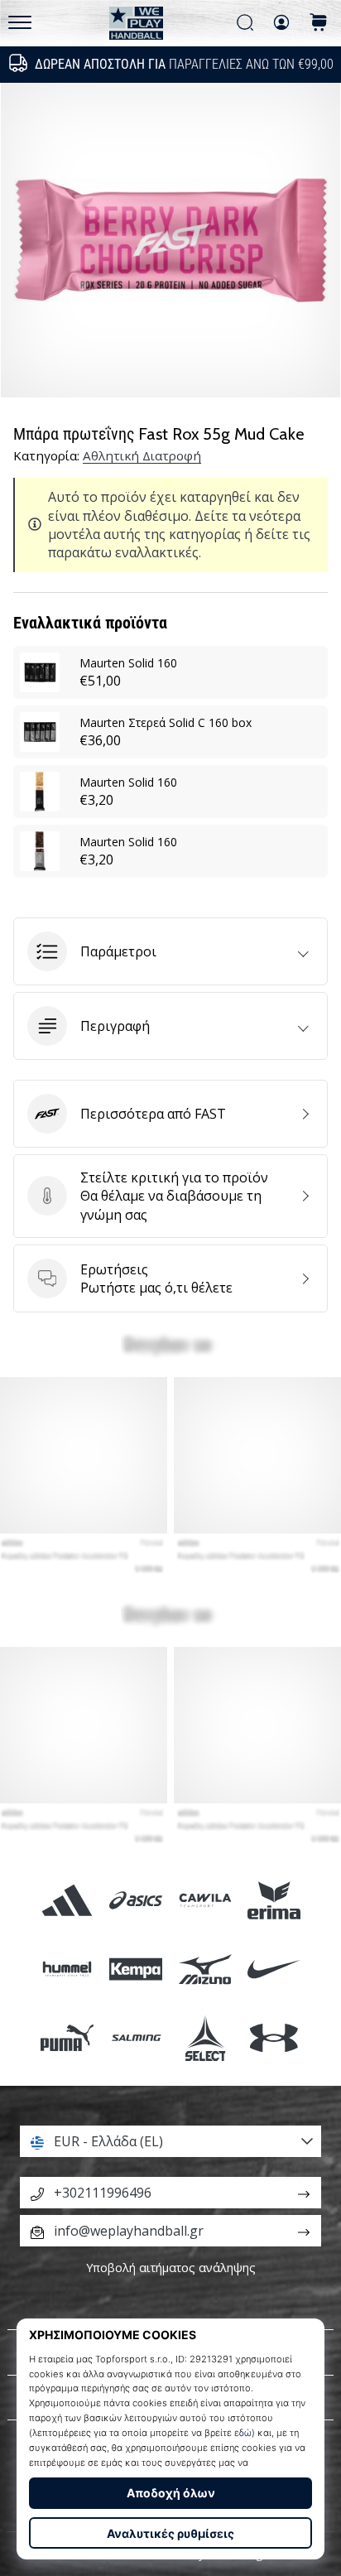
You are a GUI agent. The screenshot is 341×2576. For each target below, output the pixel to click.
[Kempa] (136, 1969)
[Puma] (67, 2038)
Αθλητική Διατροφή (142, 455)
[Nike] (274, 1969)
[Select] (205, 2038)
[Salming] (136, 2038)
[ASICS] (136, 1900)
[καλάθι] (319, 24)
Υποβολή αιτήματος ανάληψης (171, 2268)
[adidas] (67, 1900)
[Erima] (274, 1900)
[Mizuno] (205, 1969)
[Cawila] (205, 1900)
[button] (170, 951)
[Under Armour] (274, 2038)
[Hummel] (67, 1969)
